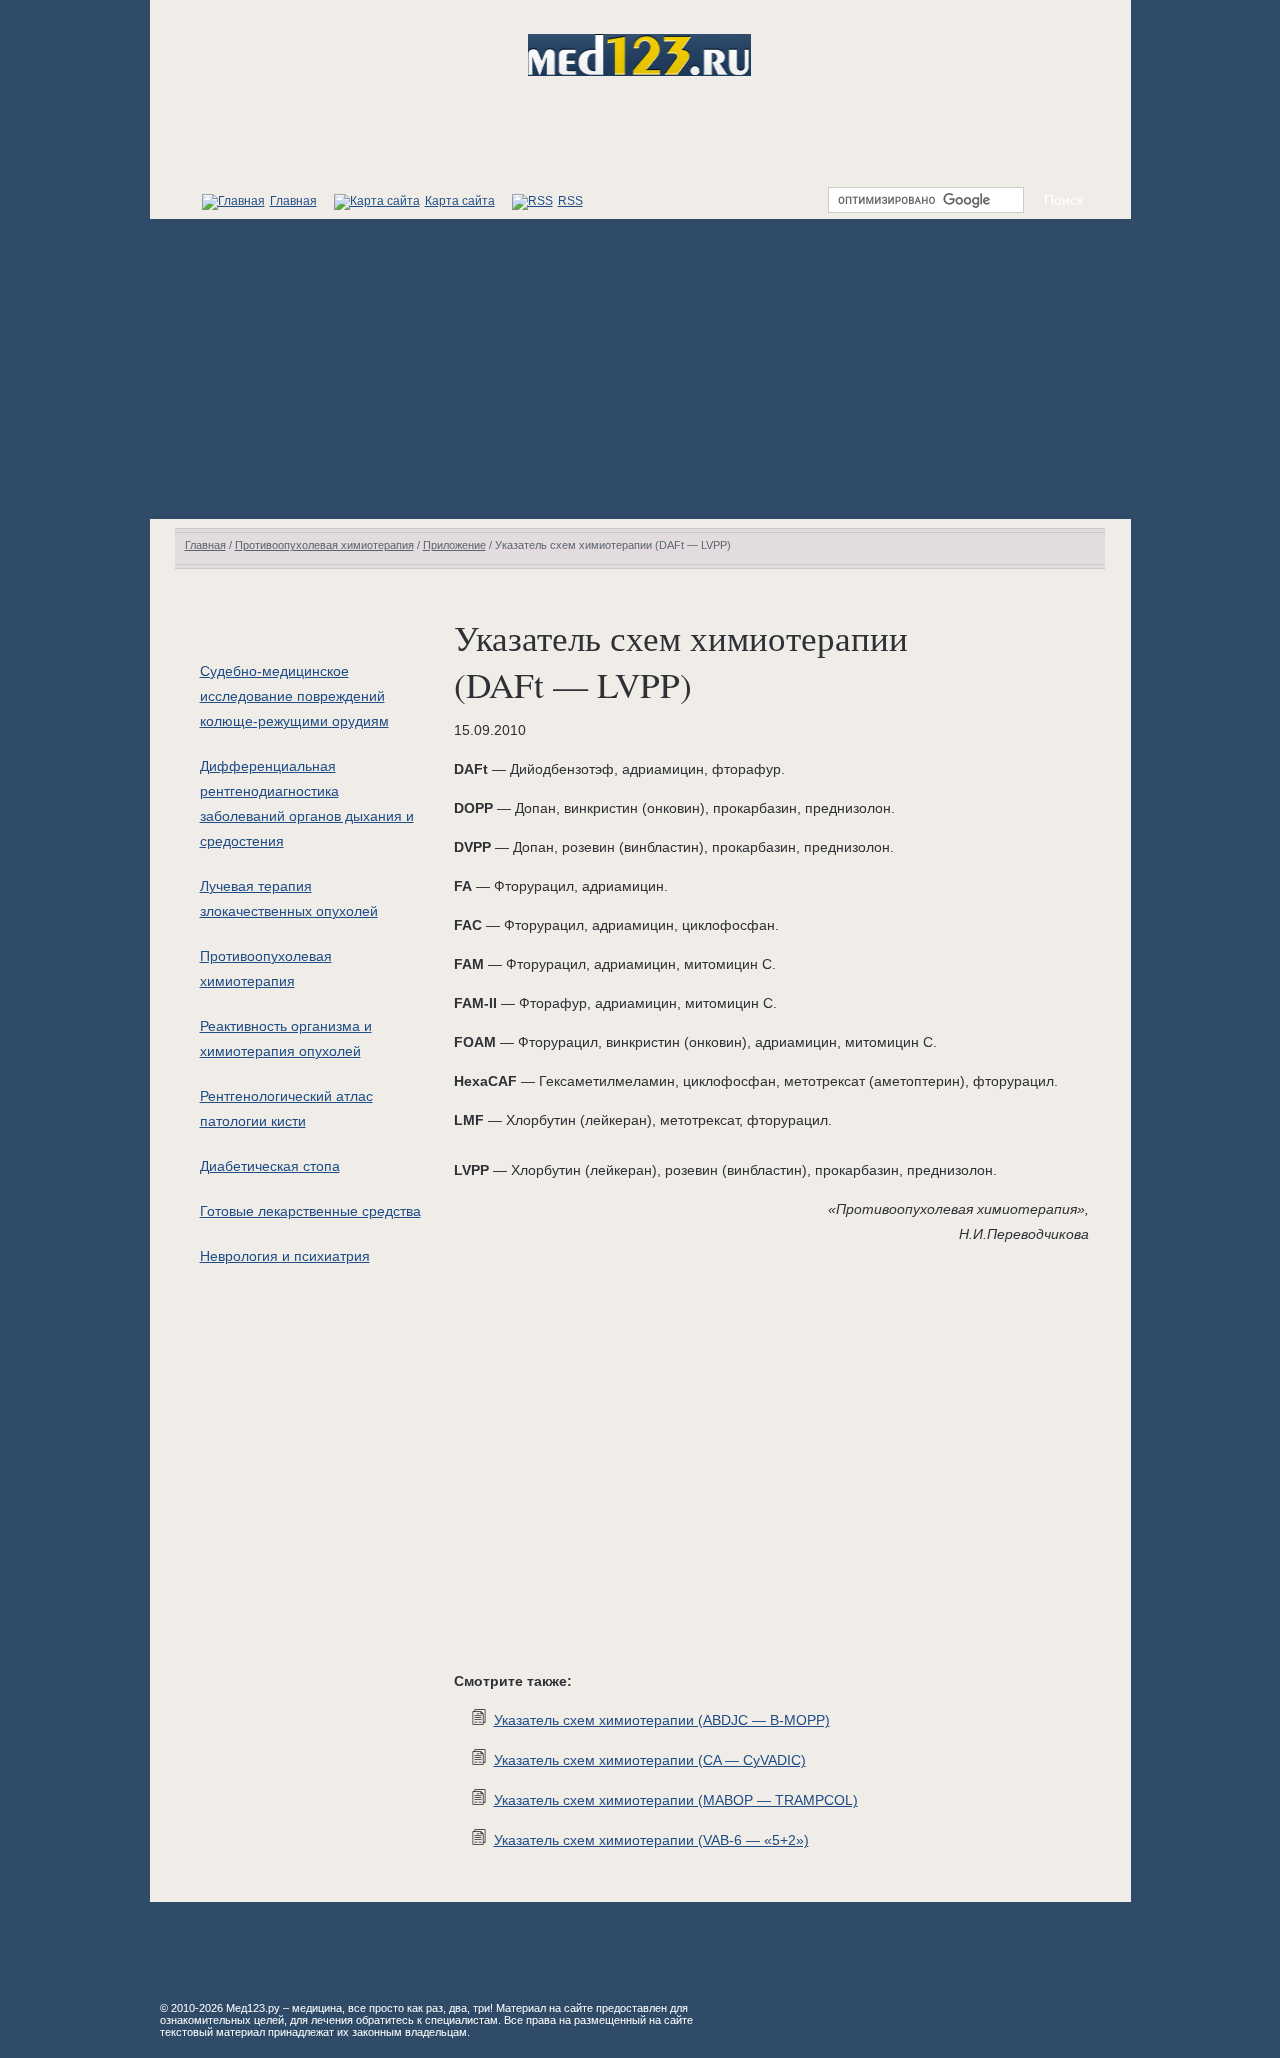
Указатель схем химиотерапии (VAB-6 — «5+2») (651, 1840)
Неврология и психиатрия (285, 1256)
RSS (570, 201)
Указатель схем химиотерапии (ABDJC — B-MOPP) (662, 1720)
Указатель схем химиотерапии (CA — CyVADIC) (650, 1760)
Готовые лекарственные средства (310, 1211)
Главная (293, 201)
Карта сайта (460, 201)
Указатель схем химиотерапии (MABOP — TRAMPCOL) (676, 1800)
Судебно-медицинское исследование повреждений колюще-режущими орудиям (294, 696)
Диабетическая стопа (270, 1166)
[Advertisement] (640, 369)
